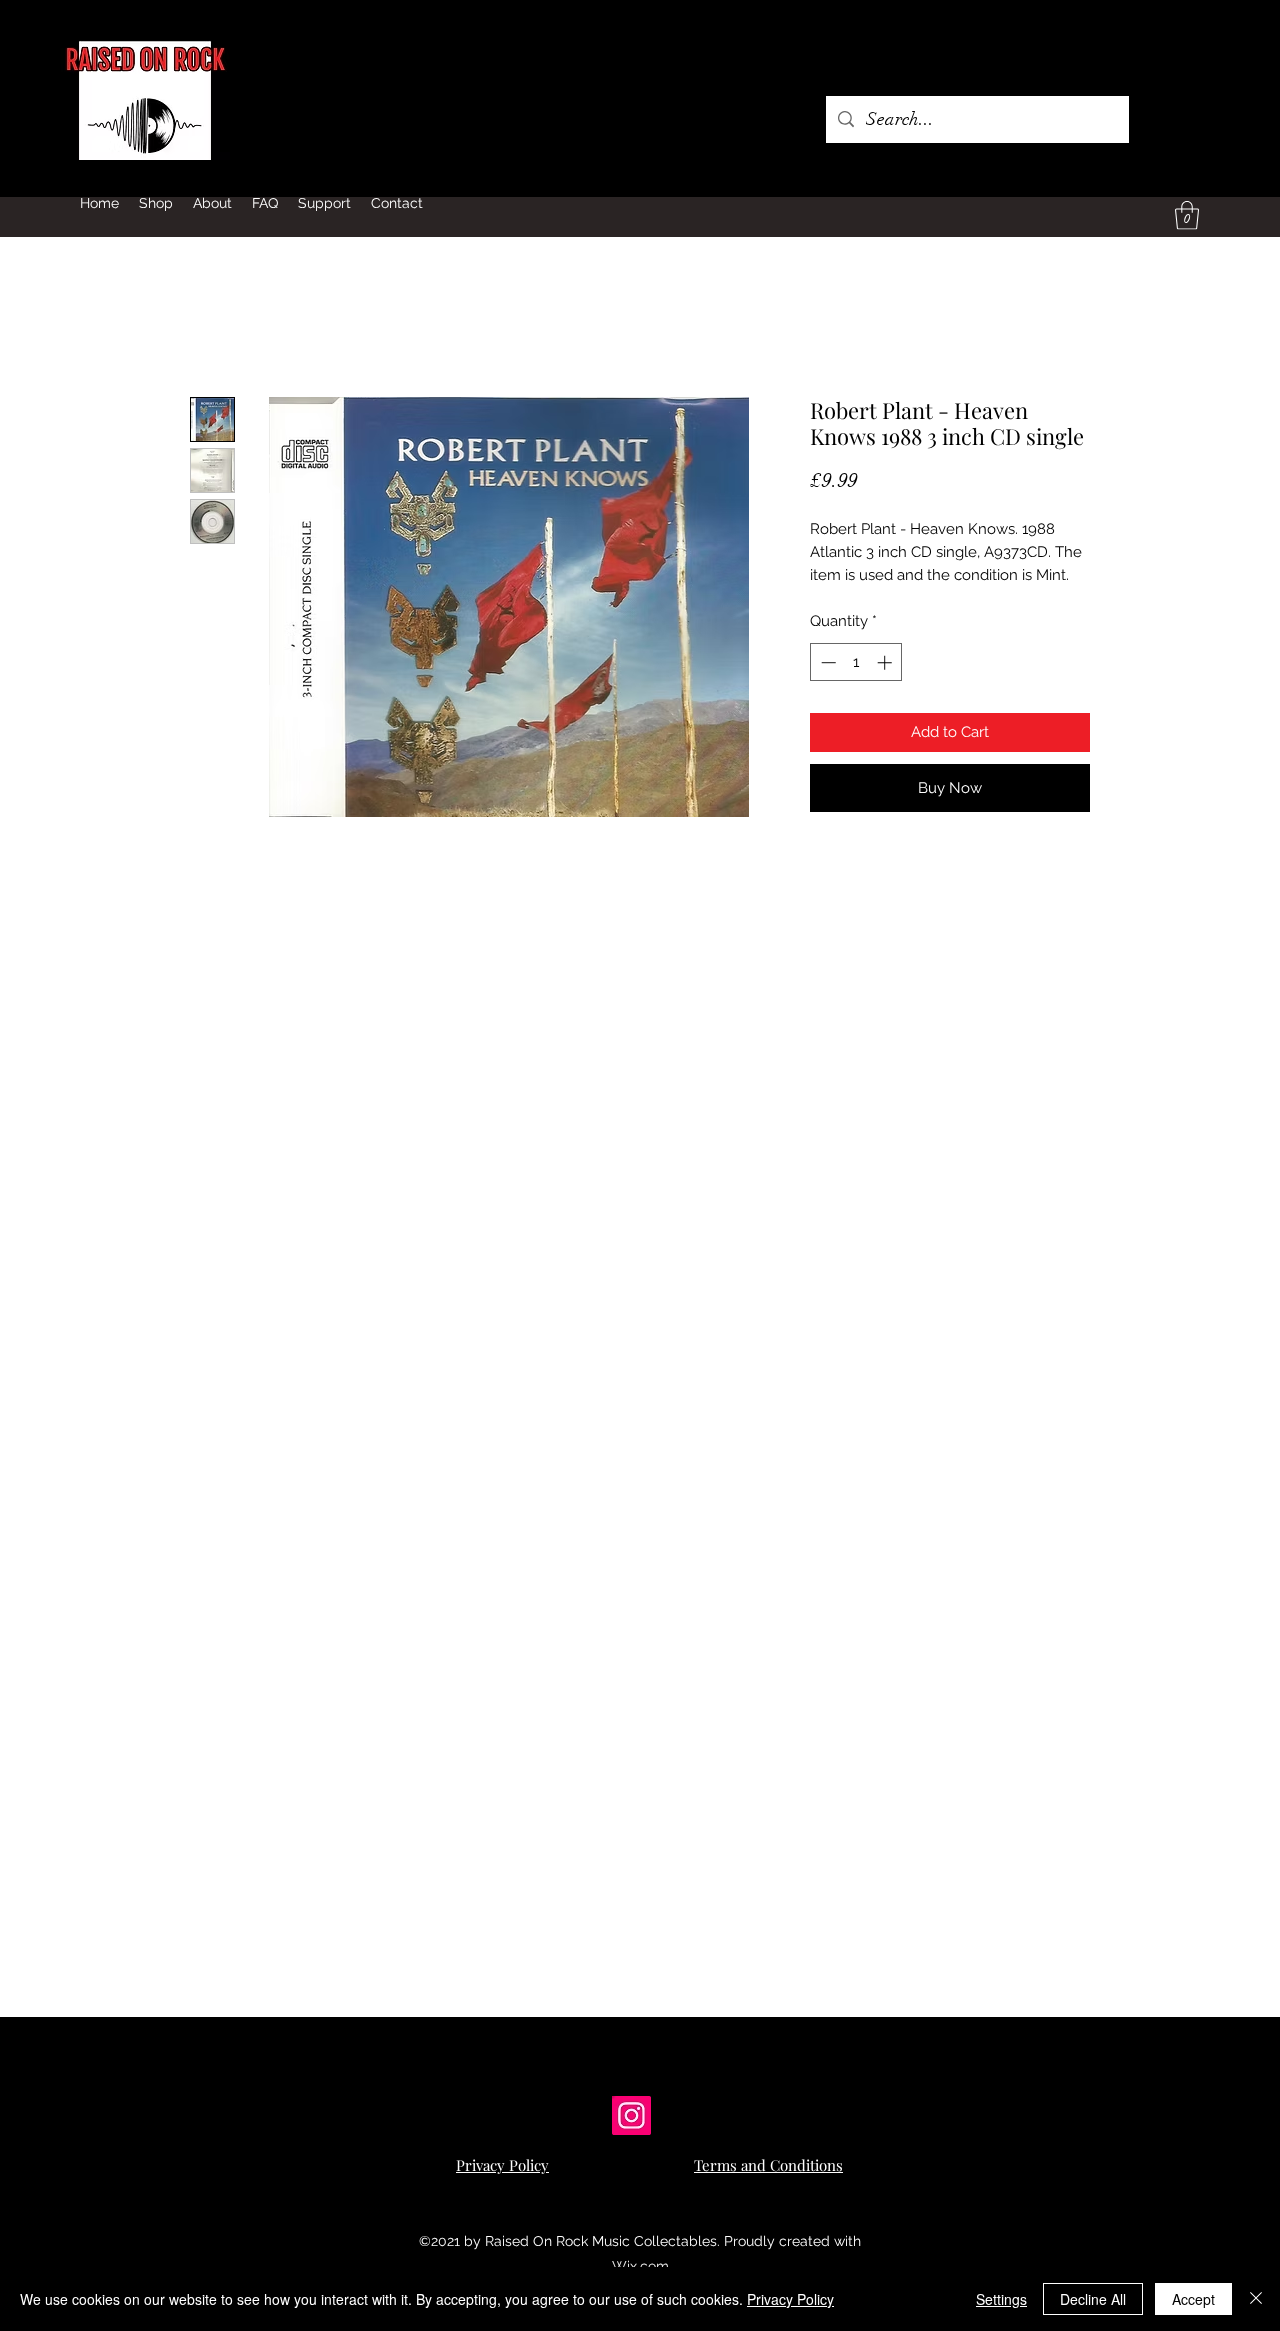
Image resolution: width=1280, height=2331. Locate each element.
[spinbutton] (856, 662)
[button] (1187, 215)
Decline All (1093, 2299)
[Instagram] (631, 2115)
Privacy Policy (790, 2299)
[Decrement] (826, 662)
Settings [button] (1001, 2299)
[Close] (1256, 2299)
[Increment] (886, 662)
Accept (1193, 2299)
